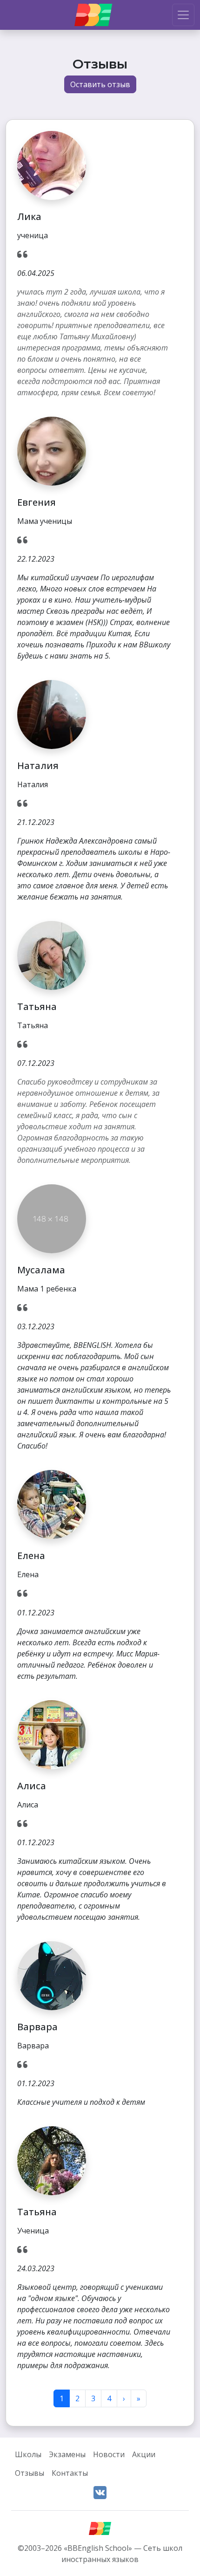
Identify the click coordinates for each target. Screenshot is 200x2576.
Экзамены (67, 2454)
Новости (109, 2454)
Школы (28, 2454)
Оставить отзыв (100, 84)
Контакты (70, 2473)
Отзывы (30, 2473)
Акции (144, 2454)
